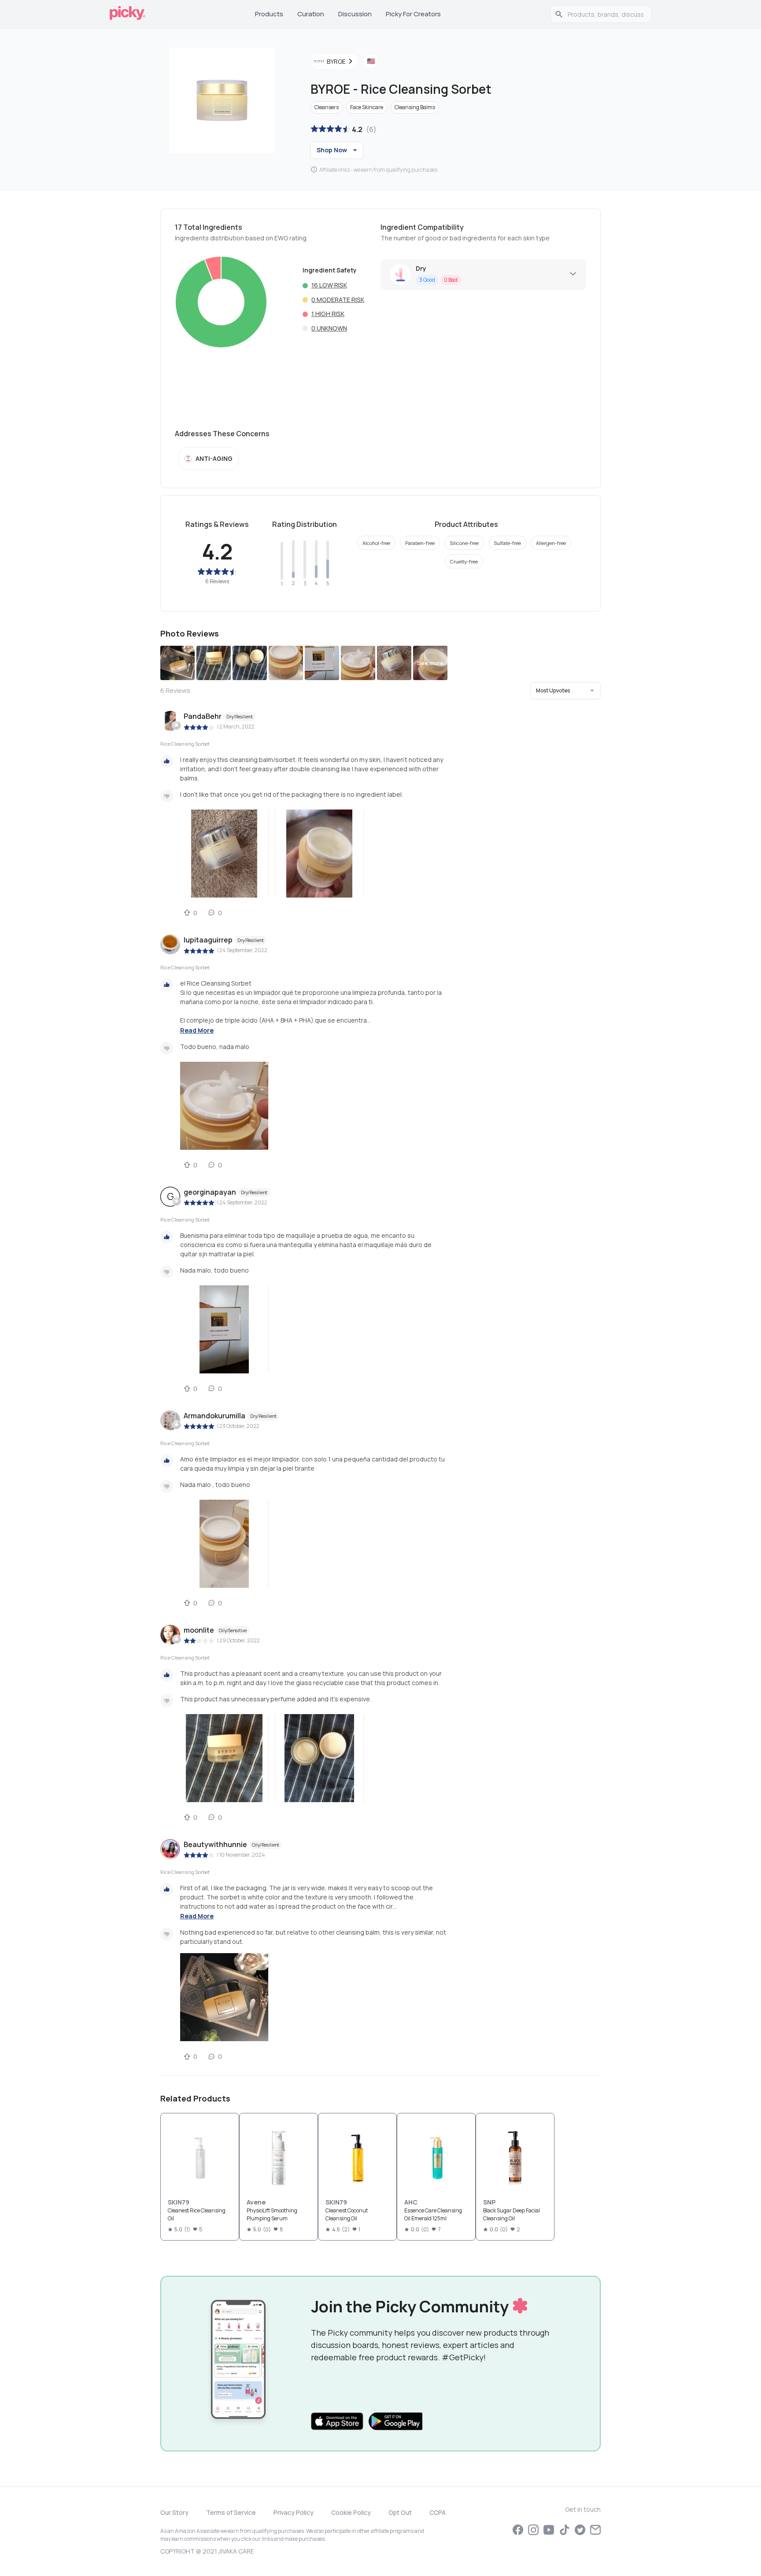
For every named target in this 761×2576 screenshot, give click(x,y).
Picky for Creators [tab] (413, 14)
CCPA (438, 2512)
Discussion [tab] (355, 14)
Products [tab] (269, 14)
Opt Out (400, 2512)
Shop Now (332, 150)
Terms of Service (231, 2512)
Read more (197, 1030)
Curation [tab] (311, 14)
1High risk (328, 314)
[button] (565, 691)
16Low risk (329, 285)
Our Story (174, 2512)
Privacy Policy (294, 2512)
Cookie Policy (351, 2512)
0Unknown (329, 328)
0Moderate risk (338, 300)
